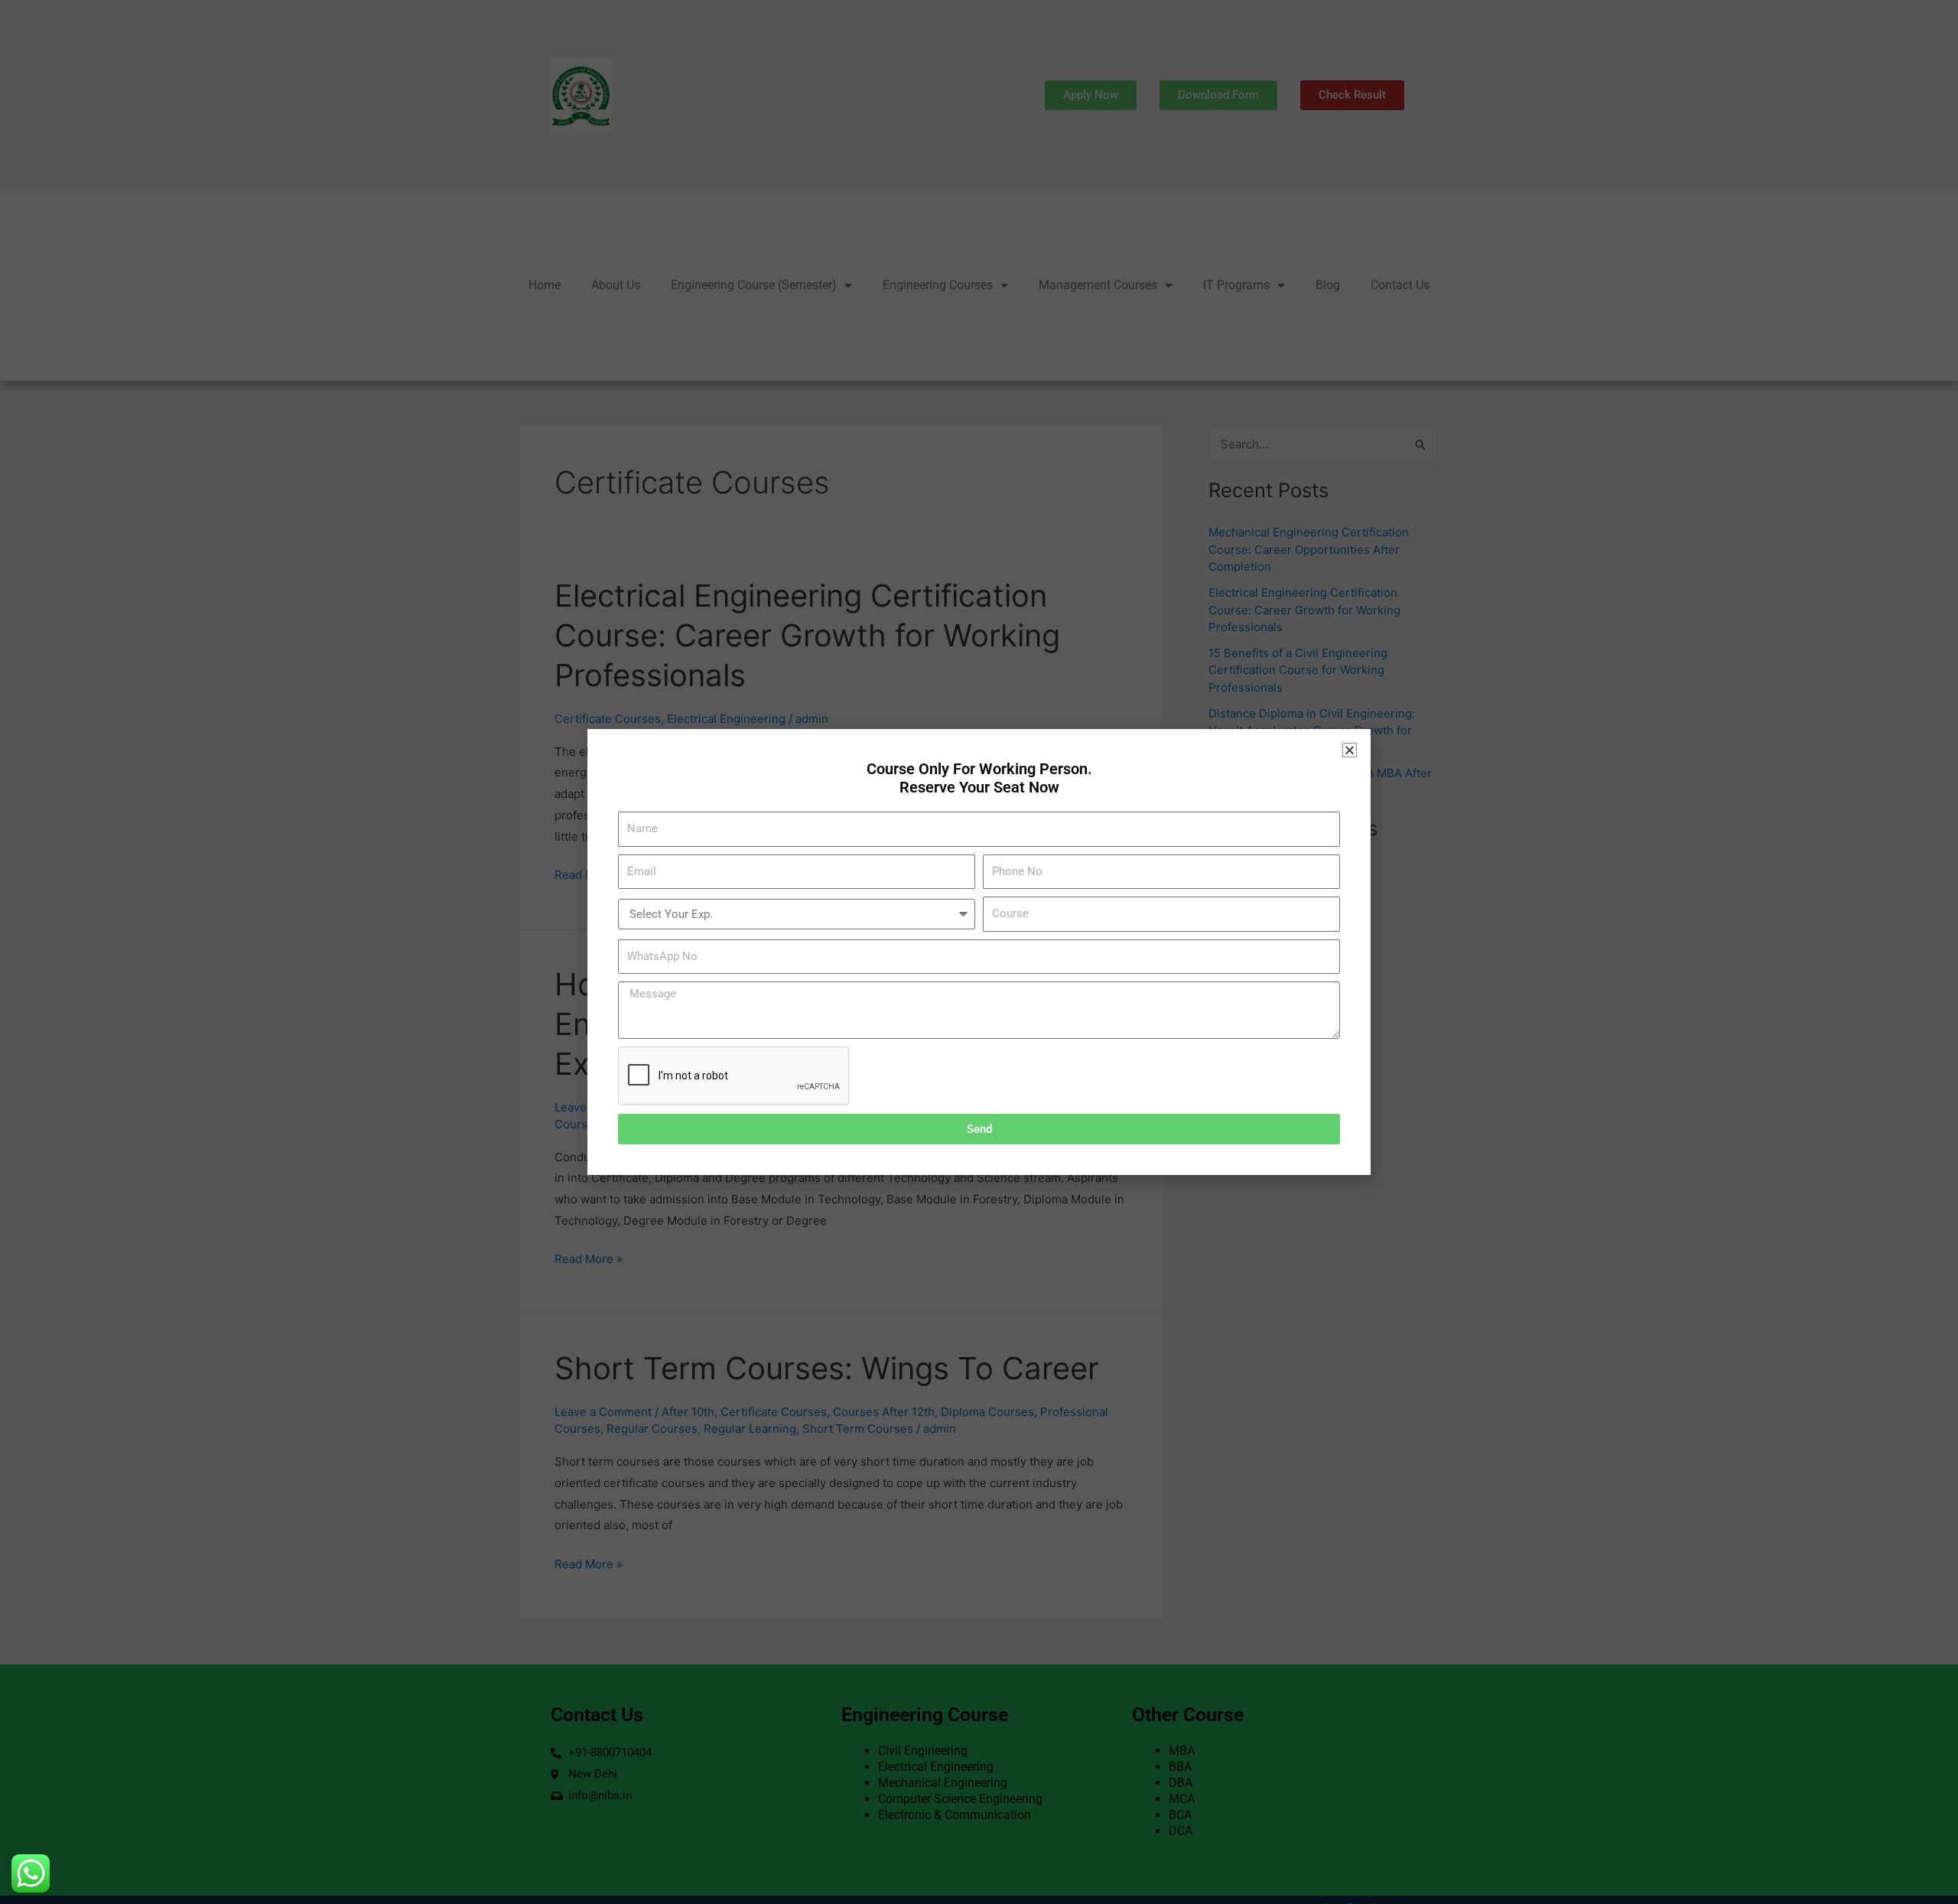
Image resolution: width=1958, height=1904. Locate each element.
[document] (979, 952)
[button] (1350, 750)
